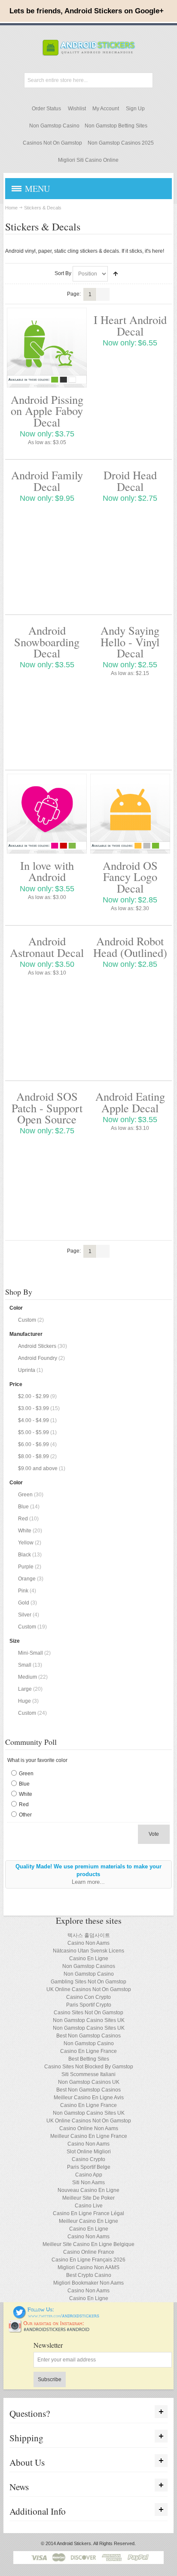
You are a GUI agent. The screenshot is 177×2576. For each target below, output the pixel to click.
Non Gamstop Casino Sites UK (89, 2020)
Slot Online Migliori (89, 2152)
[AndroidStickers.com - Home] (88, 48)
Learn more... (88, 1882)
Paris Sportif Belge (89, 2167)
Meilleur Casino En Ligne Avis (89, 2098)
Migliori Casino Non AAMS (88, 2267)
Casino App (89, 2175)
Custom (27, 1320)
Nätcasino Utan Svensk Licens (88, 1951)
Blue (23, 1507)
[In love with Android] (47, 814)
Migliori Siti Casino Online (88, 160)
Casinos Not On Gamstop (52, 143)
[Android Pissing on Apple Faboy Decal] (47, 348)
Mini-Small (31, 1653)
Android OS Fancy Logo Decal (130, 877)
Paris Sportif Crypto (89, 2005)
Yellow (26, 1543)
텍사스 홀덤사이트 (89, 1935)
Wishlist (77, 109)
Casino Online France (89, 2252)
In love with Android (47, 871)
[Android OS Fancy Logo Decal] (130, 814)
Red (23, 1519)
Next (103, 294)
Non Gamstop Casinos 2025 (121, 143)
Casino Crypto (88, 2159)
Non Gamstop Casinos (89, 1966)
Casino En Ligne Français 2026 (88, 2260)
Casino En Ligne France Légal (88, 2213)
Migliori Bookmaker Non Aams (88, 2283)
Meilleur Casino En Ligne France (89, 2136)
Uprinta (27, 1370)
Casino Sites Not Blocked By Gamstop (89, 2067)
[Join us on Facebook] (7, 2310)
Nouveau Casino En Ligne (88, 2190)
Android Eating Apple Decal (130, 1102)
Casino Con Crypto (88, 1997)
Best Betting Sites (89, 2059)
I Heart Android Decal (130, 325)
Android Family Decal (47, 480)
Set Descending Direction (116, 274)
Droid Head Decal (130, 480)
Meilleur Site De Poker (88, 2198)
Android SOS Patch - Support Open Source (47, 1108)
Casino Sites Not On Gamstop (88, 2013)
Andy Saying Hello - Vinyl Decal (130, 642)
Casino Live (89, 2206)
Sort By (63, 273)
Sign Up (135, 109)
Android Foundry (38, 1358)
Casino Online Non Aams (89, 2128)
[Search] (145, 80)
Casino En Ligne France (88, 2051)
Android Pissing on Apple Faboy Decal (47, 411)
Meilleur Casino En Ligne (88, 2221)
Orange (27, 1579)
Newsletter (48, 2345)
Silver (25, 1615)
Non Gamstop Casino (54, 126)
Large (25, 1689)
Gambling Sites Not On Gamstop (88, 1982)
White (25, 1531)
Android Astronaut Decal (47, 946)
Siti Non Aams (88, 2182)
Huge (24, 1701)
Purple (26, 1567)
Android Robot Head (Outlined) (130, 946)
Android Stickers (37, 1346)
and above (38, 1468)
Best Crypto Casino (89, 2275)
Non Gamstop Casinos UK (89, 2082)
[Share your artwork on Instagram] (52, 2323)
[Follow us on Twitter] (56, 2310)
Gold (24, 1603)
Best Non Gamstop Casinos (88, 2036)
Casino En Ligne (89, 1958)
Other (25, 1815)
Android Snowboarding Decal (47, 642)
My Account (106, 109)
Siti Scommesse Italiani (88, 2074)
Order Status (46, 109)
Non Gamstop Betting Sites (116, 126)
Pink (23, 1591)
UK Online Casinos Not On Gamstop (89, 1989)
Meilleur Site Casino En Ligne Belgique (88, 2244)
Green (25, 1495)
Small (25, 1665)
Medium (27, 1677)
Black (24, 1555)
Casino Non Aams (88, 1943)
